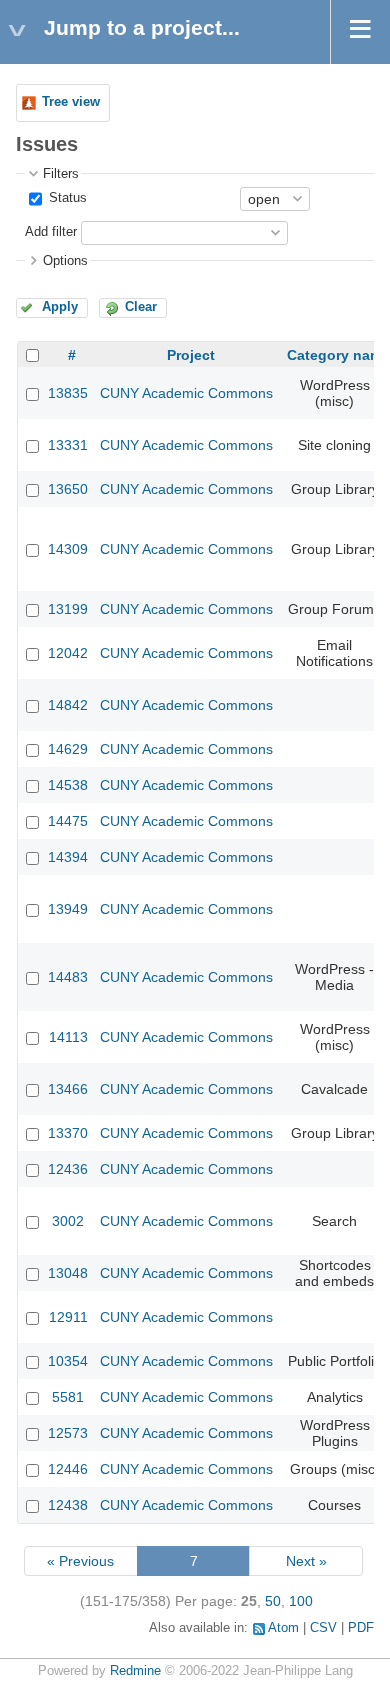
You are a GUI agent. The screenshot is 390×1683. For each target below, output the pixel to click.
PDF (361, 1628)
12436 (68, 1169)
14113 (68, 1037)
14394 (68, 857)
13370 (68, 1133)
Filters (61, 174)
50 (273, 1601)
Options (65, 261)
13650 (68, 489)
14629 (68, 749)
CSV (323, 1628)
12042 (68, 653)
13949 (68, 909)
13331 (68, 445)
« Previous (80, 1561)
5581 (68, 1397)
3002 (68, 1221)
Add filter (51, 232)
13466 (68, 1089)
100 (301, 1601)
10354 (68, 1361)
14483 (68, 977)
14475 (68, 821)
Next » (306, 1561)
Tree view (71, 102)
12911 (68, 1317)
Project (191, 355)
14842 (68, 705)
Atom (283, 1628)
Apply (60, 307)
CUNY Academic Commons (186, 393)
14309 (68, 549)
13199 (68, 609)
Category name (338, 355)
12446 (68, 1469)
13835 (68, 393)
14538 (68, 785)
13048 (68, 1273)
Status (66, 198)
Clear (141, 307)
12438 (68, 1505)
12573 (68, 1433)
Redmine (135, 1671)
